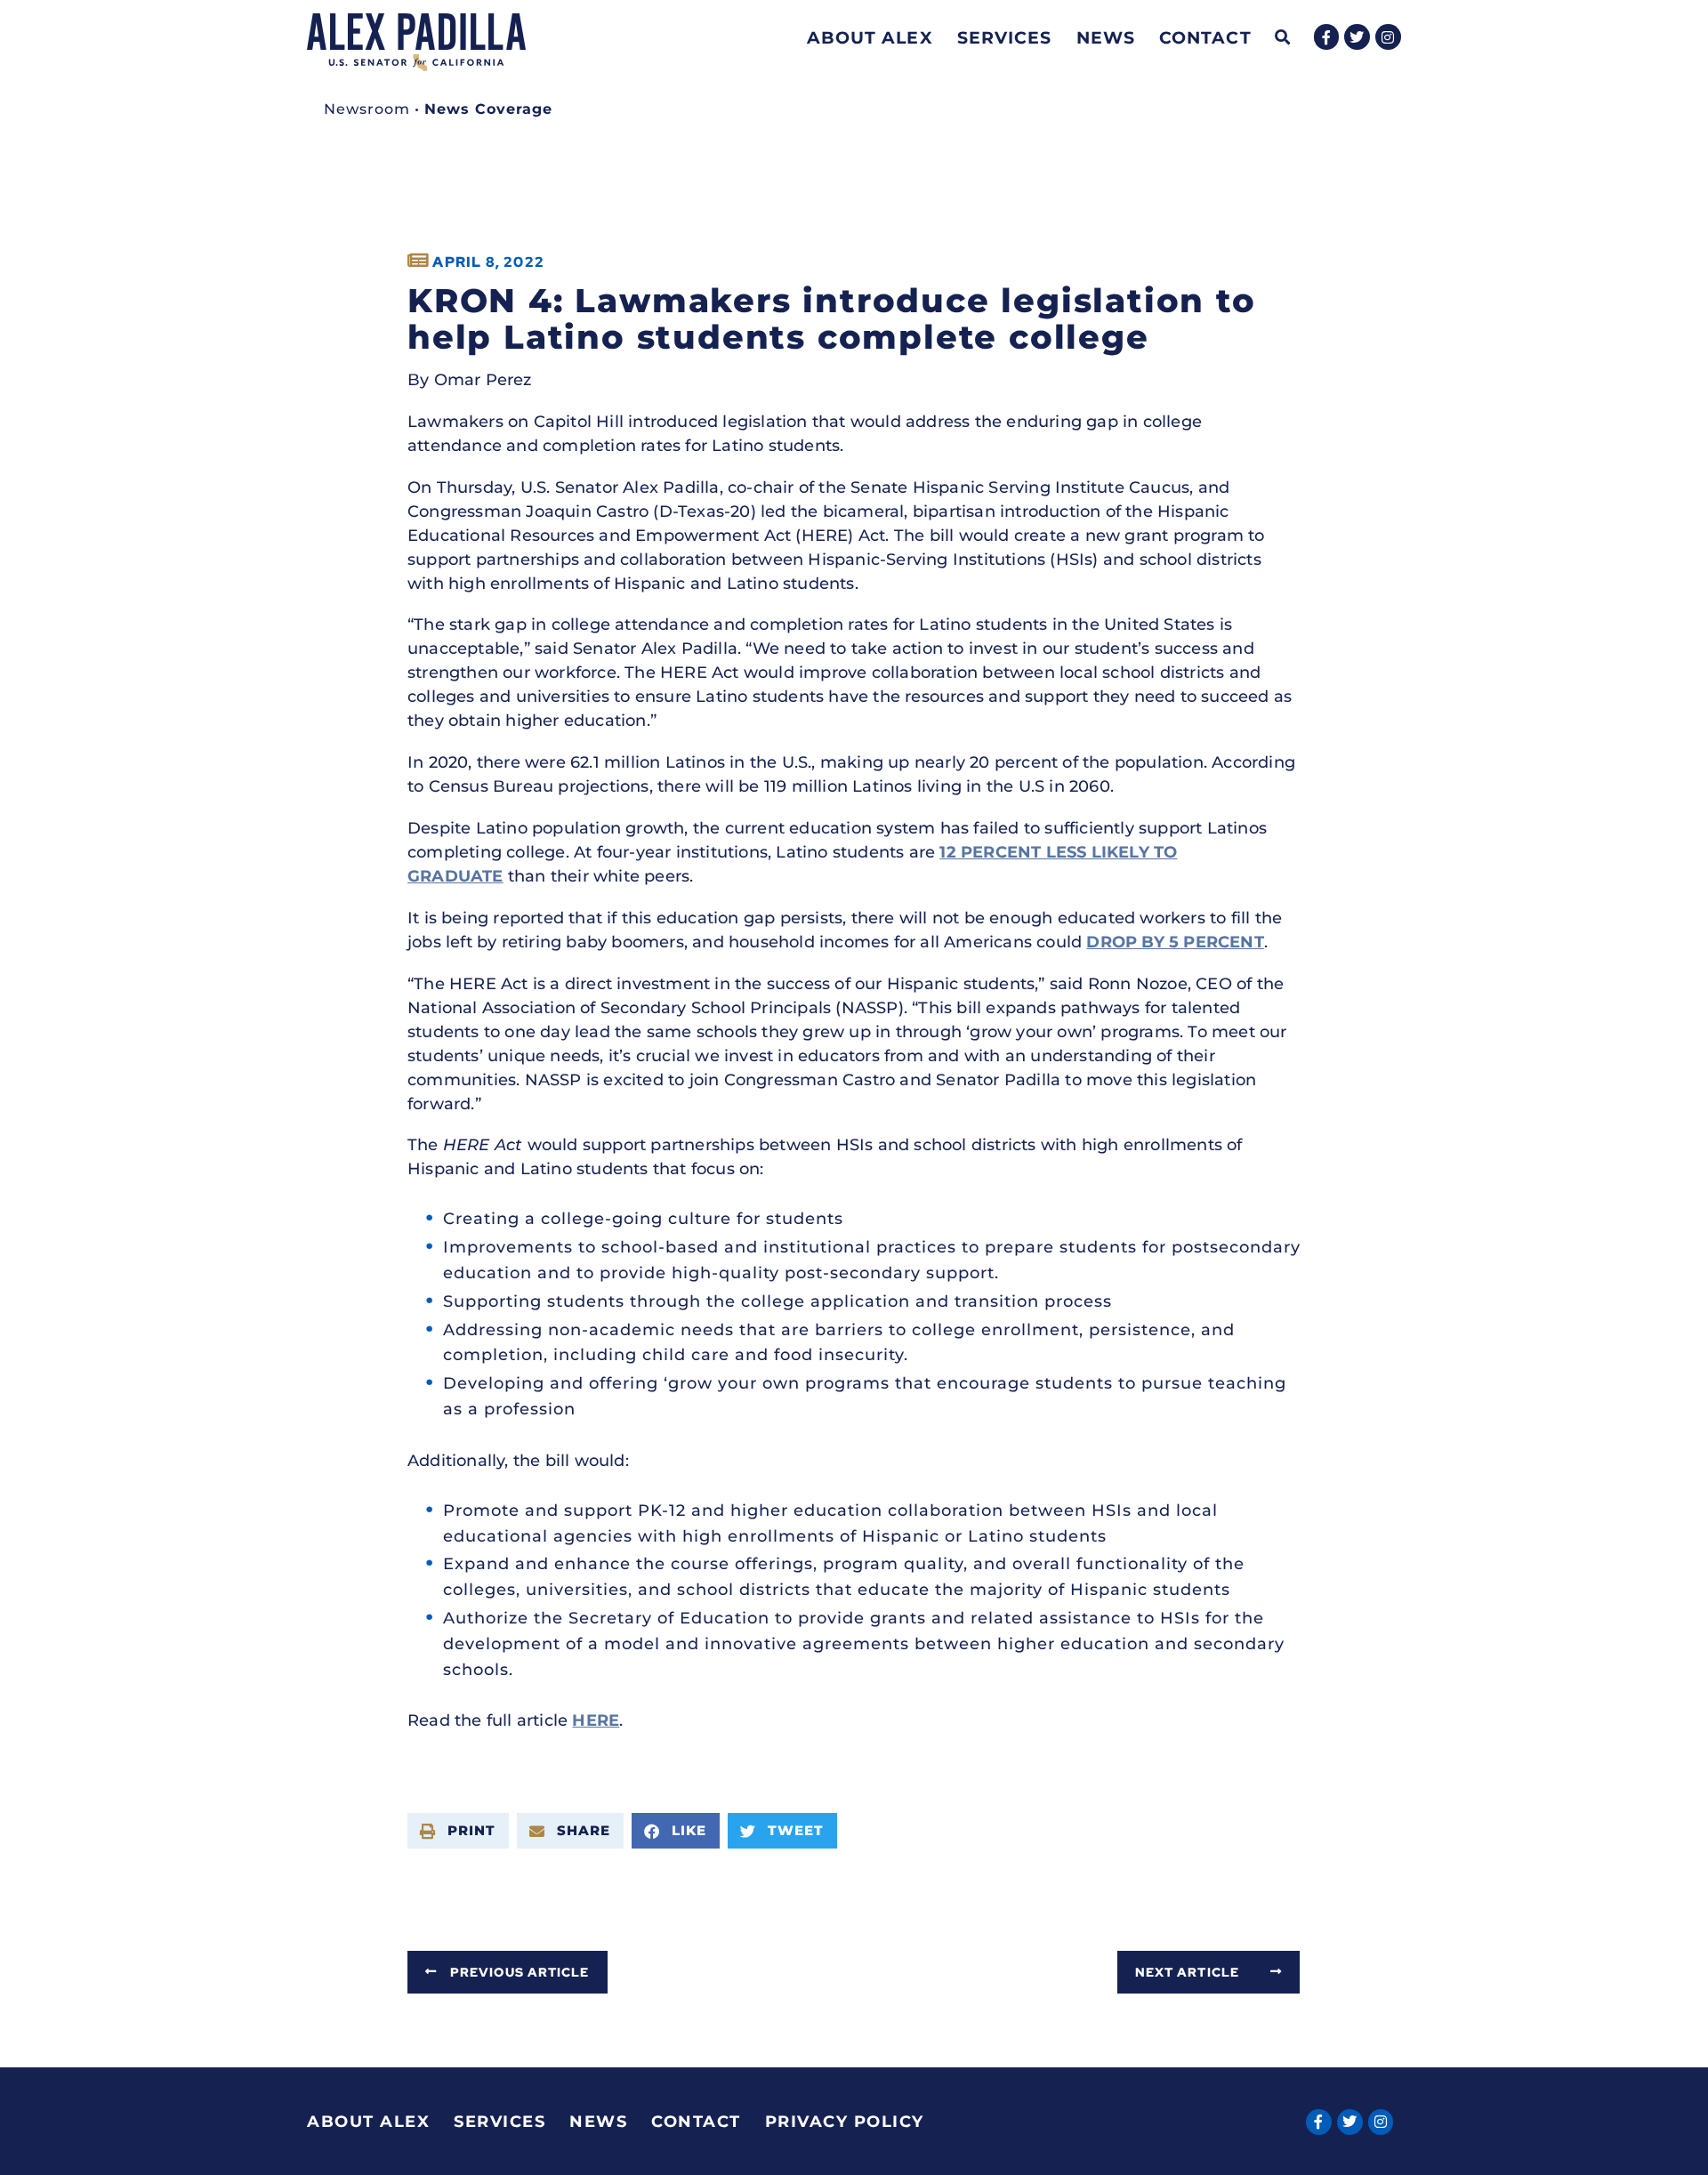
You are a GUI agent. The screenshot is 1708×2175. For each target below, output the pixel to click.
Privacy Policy (845, 2122)
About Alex (870, 37)
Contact (1205, 37)
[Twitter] (1357, 37)
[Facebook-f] (1327, 37)
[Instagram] (1388, 37)
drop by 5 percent (1175, 942)
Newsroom (367, 109)
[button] (1283, 38)
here (596, 1720)
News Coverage (488, 109)
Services (1005, 37)
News (1106, 37)
